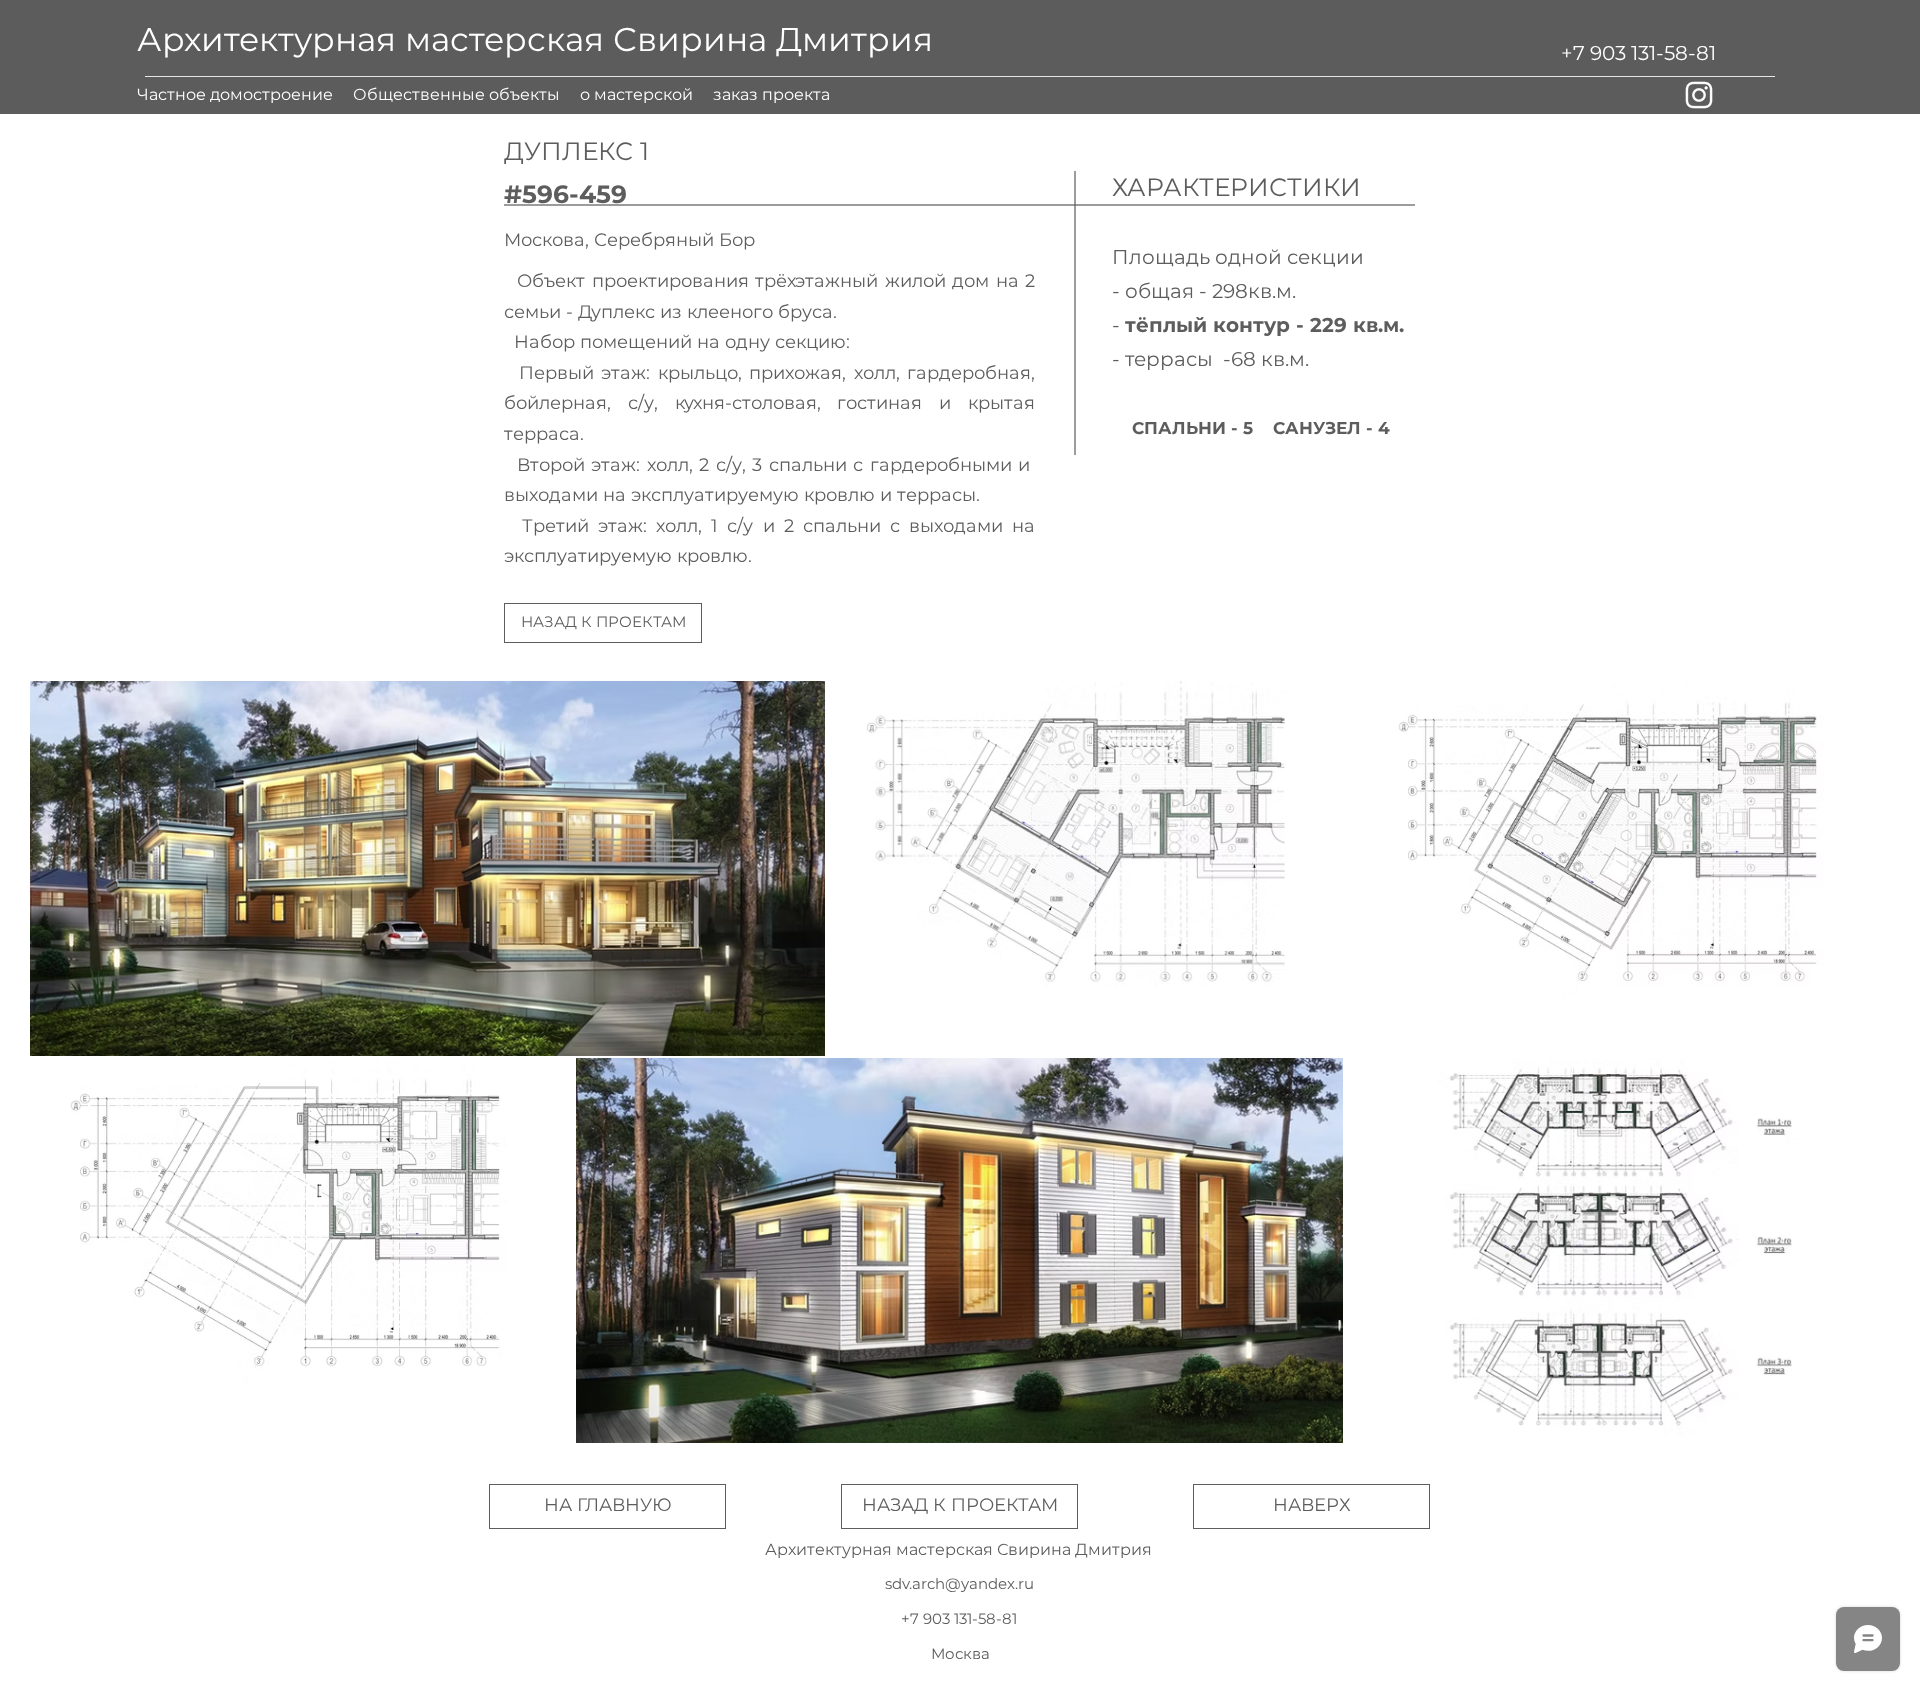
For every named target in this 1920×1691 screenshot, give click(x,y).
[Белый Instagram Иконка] (1699, 95)
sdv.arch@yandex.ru (959, 1583)
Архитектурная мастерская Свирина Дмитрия (535, 39)
